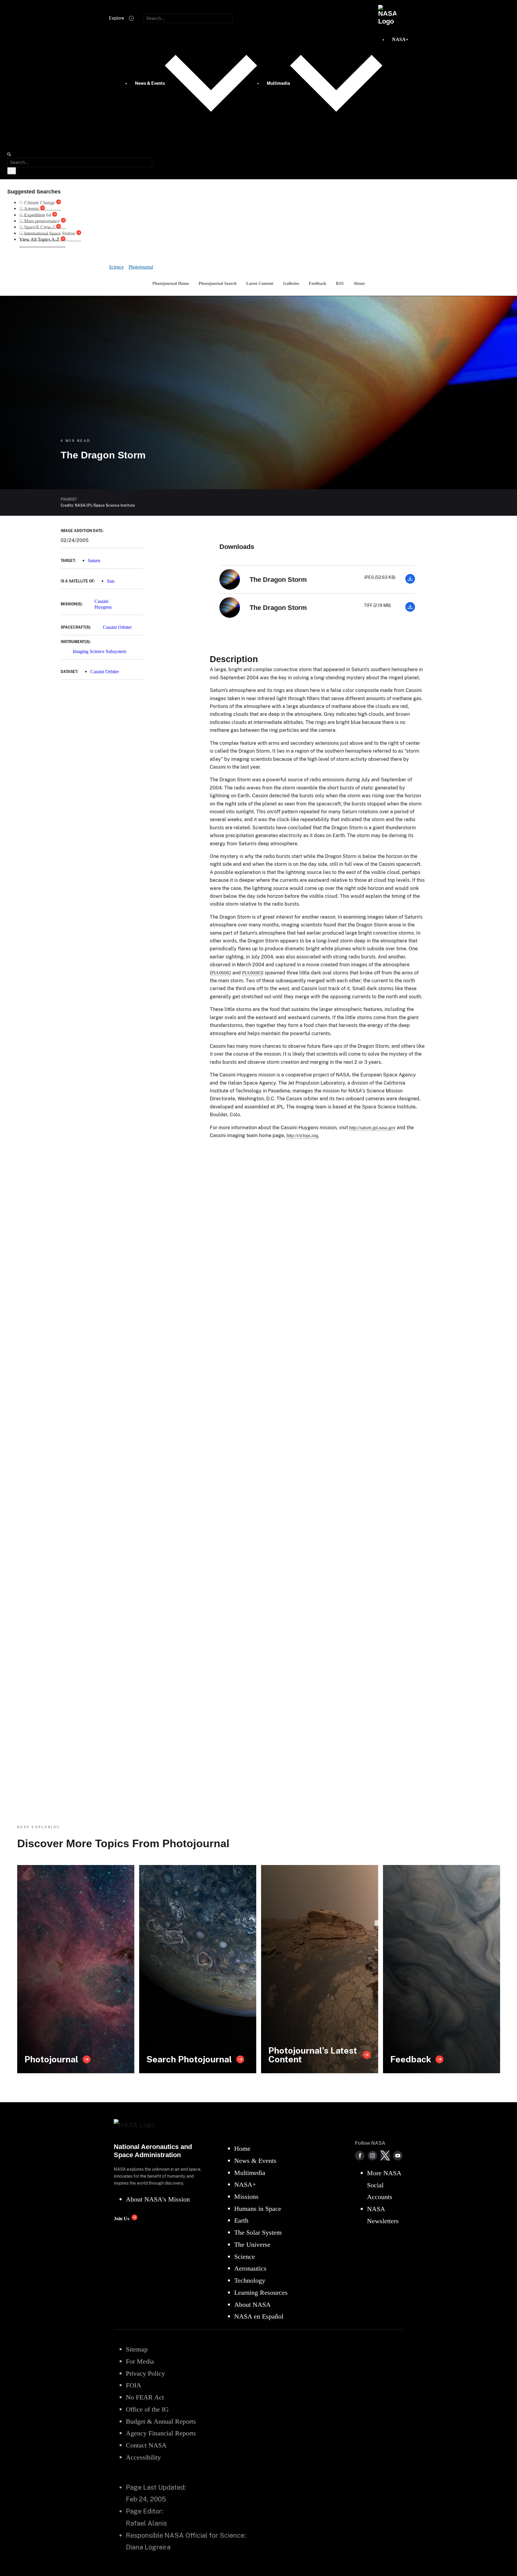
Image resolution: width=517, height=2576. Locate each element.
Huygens (103, 607)
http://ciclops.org (302, 1135)
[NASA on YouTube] (398, 2156)
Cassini (101, 601)
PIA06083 (252, 973)
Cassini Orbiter (117, 627)
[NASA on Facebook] (360, 2156)
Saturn (94, 561)
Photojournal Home (171, 283)
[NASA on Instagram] (372, 2156)
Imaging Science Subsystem (99, 651)
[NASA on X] (385, 2156)
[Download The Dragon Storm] (410, 582)
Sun (111, 581)
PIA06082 (221, 973)
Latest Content (260, 283)
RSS (340, 283)
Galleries (291, 283)
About (359, 283)
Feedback (318, 283)
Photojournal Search (218, 283)
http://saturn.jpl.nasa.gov (372, 1128)
